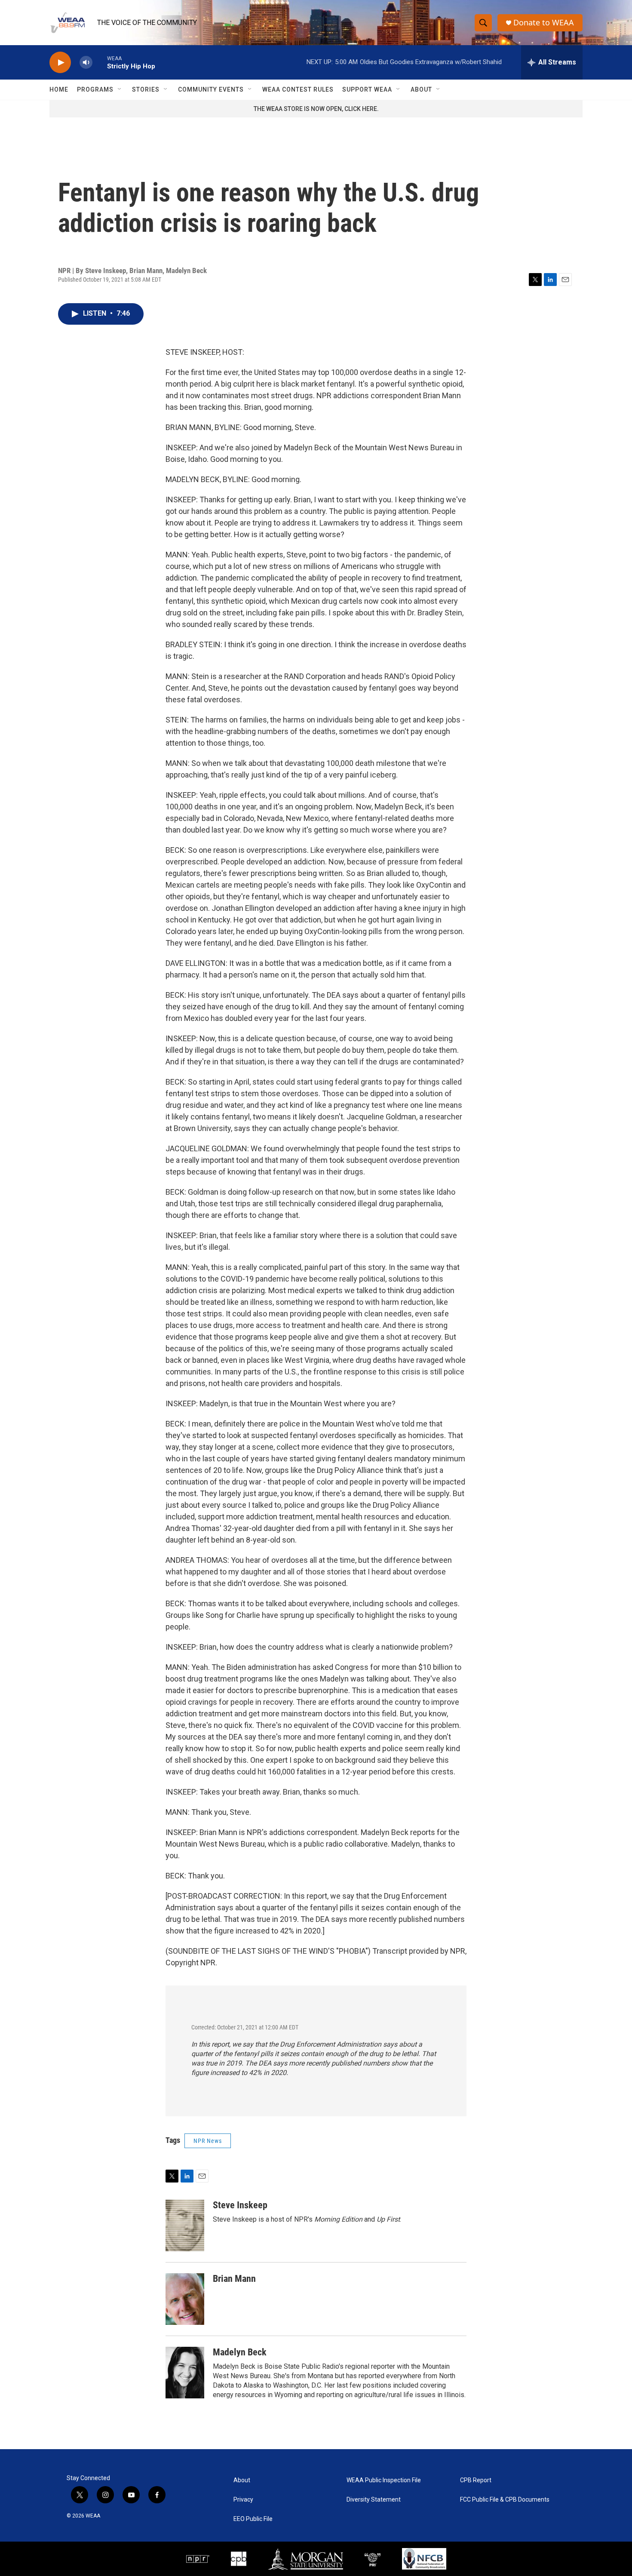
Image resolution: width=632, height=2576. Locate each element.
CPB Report (476, 2480)
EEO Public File (253, 2519)
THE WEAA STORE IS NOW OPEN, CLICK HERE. (316, 109)
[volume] (86, 63)
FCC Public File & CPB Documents (505, 2500)
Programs (95, 89)
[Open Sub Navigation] (120, 89)
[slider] (100, 62)
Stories (146, 89)
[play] (60, 63)
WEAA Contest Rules (298, 89)
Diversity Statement (374, 2500)
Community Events (211, 89)
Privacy (243, 2500)
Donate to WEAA (544, 23)
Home (59, 89)
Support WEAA (367, 89)
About (421, 89)
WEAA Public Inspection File (384, 2480)
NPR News (208, 2141)
